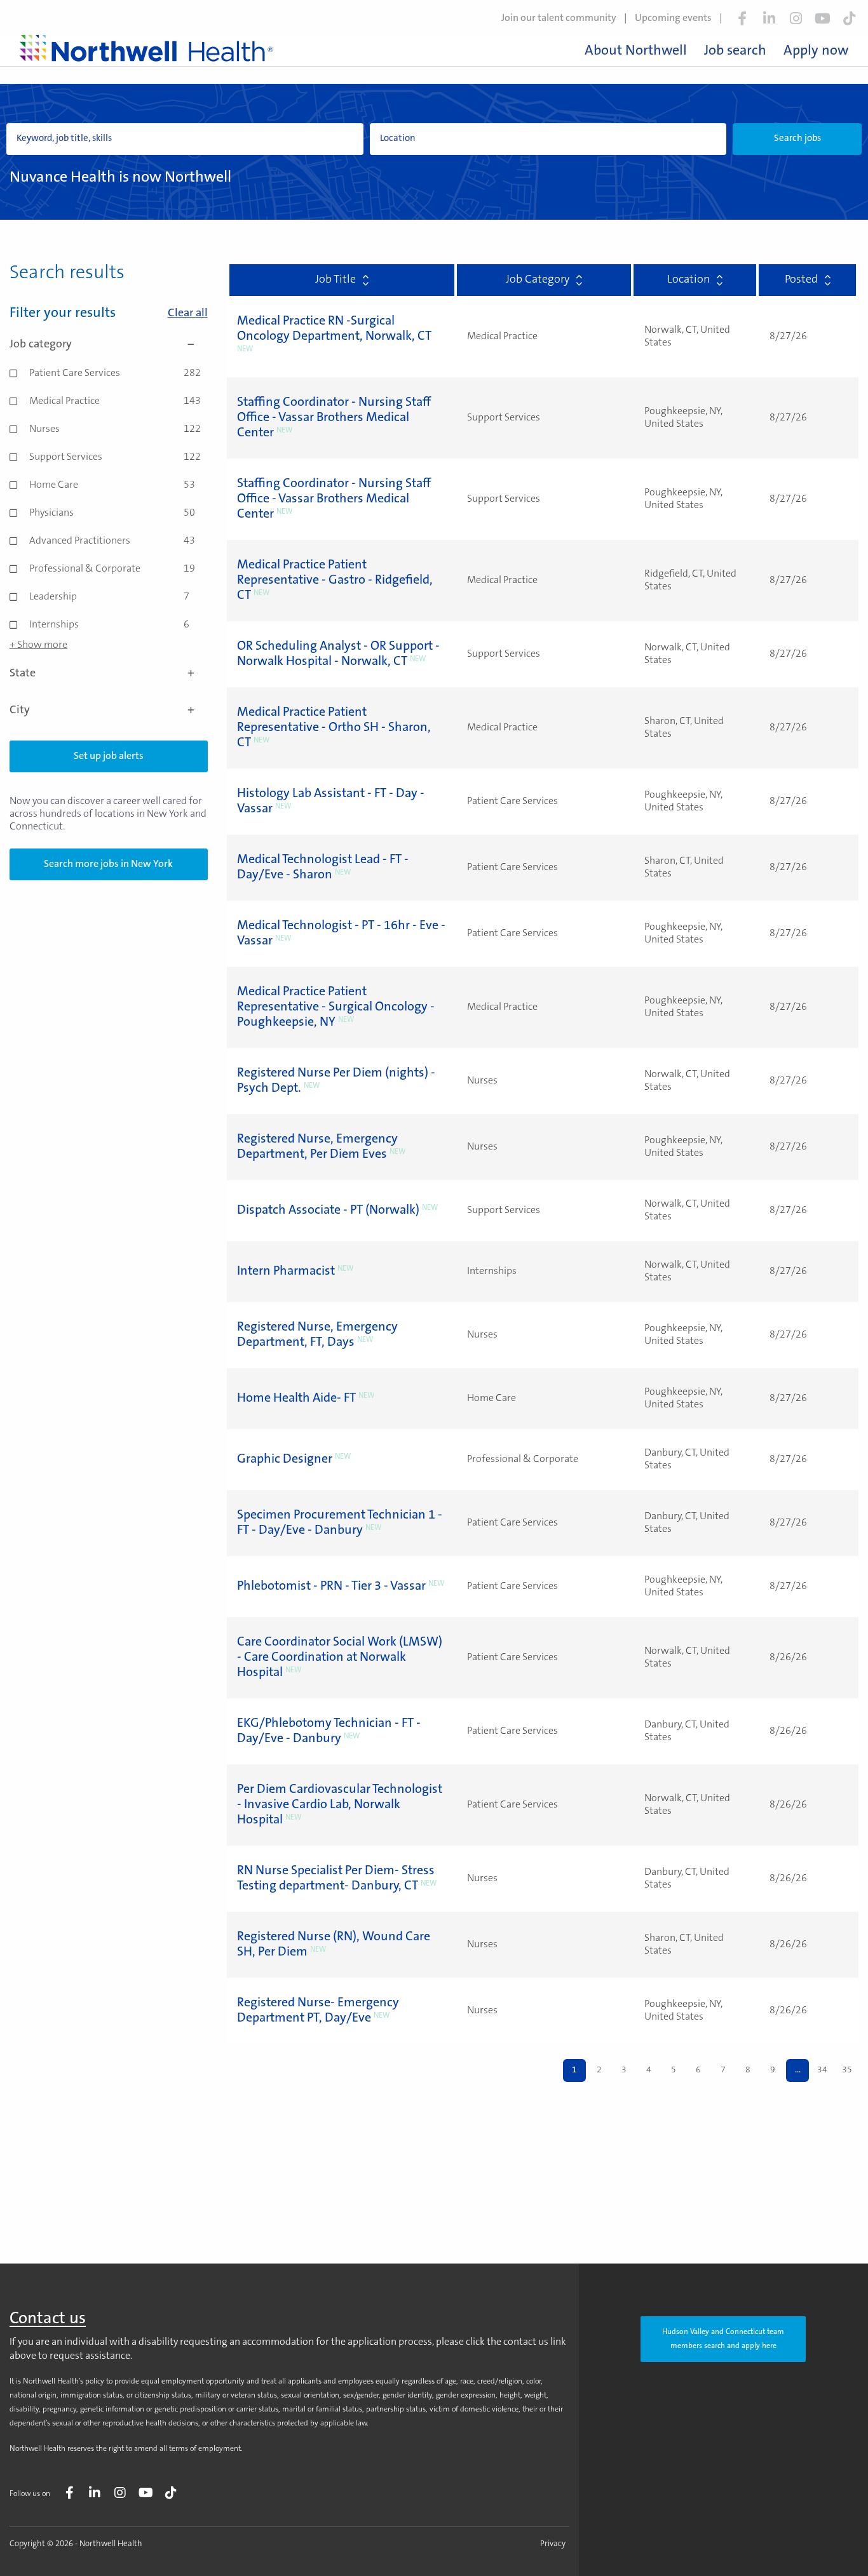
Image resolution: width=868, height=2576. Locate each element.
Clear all (188, 314)
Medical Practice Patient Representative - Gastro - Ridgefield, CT (335, 580)
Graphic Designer (285, 1459)
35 (847, 2070)
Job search (735, 51)
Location (688, 280)
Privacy (553, 2544)
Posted (801, 280)
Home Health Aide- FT (296, 1399)
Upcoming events (673, 18)
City (20, 711)
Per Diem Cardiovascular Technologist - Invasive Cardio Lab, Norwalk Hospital (340, 1805)
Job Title (336, 280)
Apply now (816, 51)
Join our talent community (559, 18)
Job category (41, 345)
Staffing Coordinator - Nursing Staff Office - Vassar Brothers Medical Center (334, 418)
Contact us (48, 2319)
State (23, 674)
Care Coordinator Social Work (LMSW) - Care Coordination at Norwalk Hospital (340, 1658)
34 (822, 2070)
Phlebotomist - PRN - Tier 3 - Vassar (331, 1587)
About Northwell (636, 51)
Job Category (538, 280)
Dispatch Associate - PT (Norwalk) (328, 1211)
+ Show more (38, 645)
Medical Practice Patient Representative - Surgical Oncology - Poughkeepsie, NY (336, 1007)
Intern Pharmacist (286, 1271)
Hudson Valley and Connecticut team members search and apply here (723, 2339)
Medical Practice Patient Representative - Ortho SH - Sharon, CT (334, 728)
